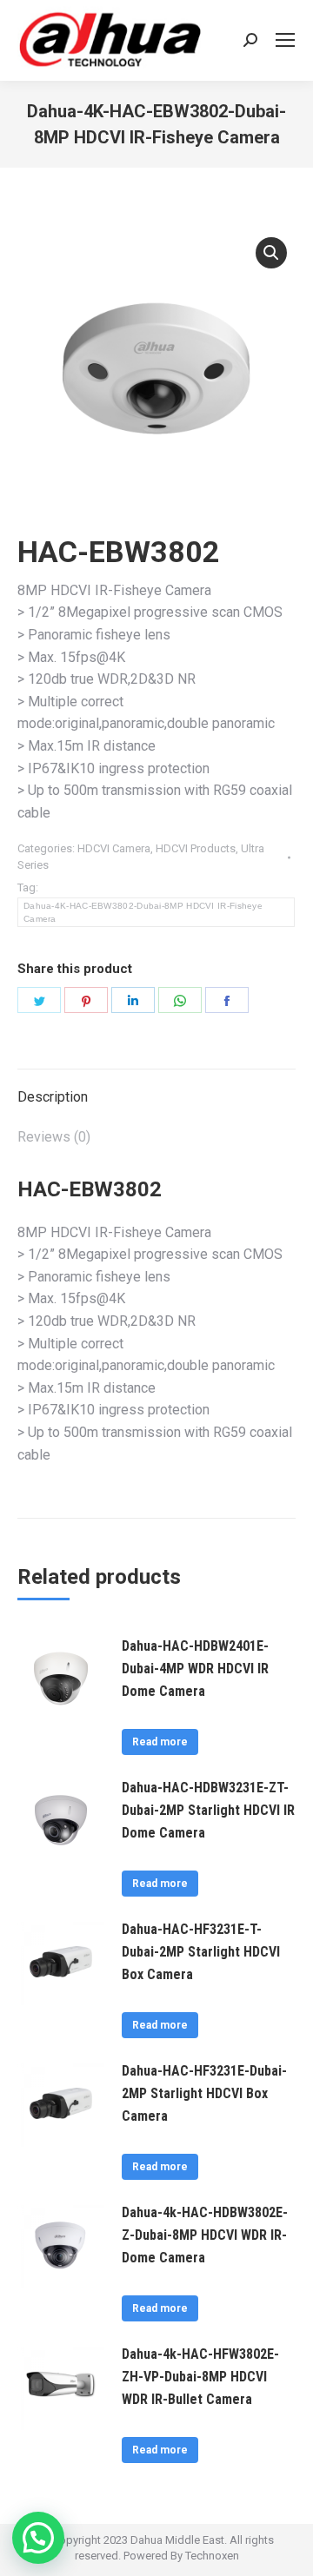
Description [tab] (53, 1097)
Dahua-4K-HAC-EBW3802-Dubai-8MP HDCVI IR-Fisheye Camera (143, 912)
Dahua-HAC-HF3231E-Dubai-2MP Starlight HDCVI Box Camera (204, 2093)
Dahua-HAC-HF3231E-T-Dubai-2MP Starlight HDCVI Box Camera (201, 1952)
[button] (271, 253)
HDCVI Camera (114, 848)
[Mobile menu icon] (285, 40)
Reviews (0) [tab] (54, 1137)
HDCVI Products (196, 848)
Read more (160, 1742)
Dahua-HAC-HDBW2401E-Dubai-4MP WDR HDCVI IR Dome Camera (195, 1669)
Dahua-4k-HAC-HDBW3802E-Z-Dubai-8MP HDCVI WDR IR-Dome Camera (205, 2235)
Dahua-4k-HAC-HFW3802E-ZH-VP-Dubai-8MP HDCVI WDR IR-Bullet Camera (200, 2377)
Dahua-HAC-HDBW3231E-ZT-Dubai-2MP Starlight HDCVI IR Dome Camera (208, 1810)
